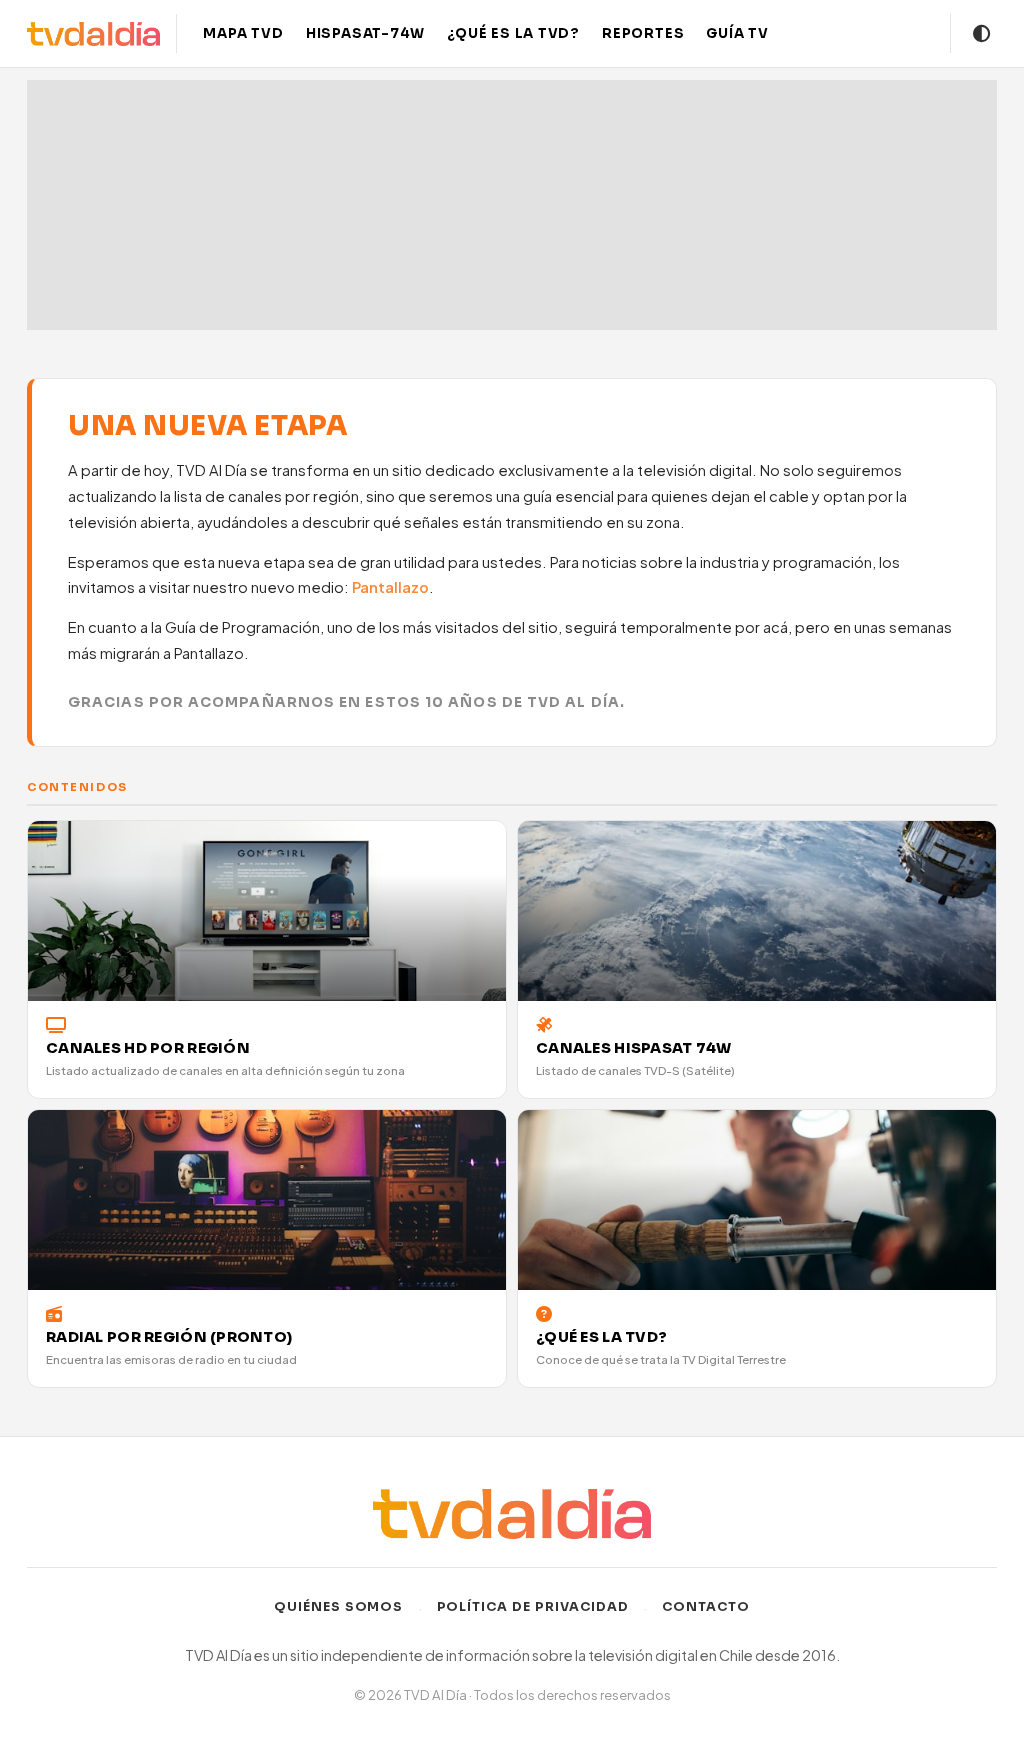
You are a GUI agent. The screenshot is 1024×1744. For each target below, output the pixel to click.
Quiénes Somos (339, 1607)
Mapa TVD (243, 33)
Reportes (643, 33)
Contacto (706, 1607)
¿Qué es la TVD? (513, 33)
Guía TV (737, 33)
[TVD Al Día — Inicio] (93, 34)
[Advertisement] (512, 205)
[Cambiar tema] (982, 34)
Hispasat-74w (365, 33)
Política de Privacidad (533, 1607)
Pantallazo (390, 587)
